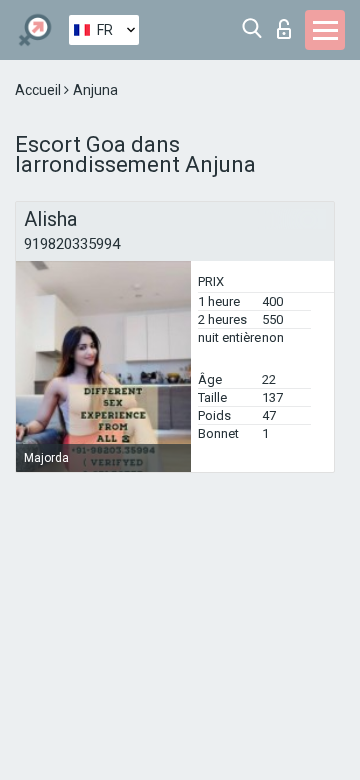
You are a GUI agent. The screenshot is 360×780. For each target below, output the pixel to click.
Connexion (288, 23)
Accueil (39, 90)
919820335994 (72, 244)
